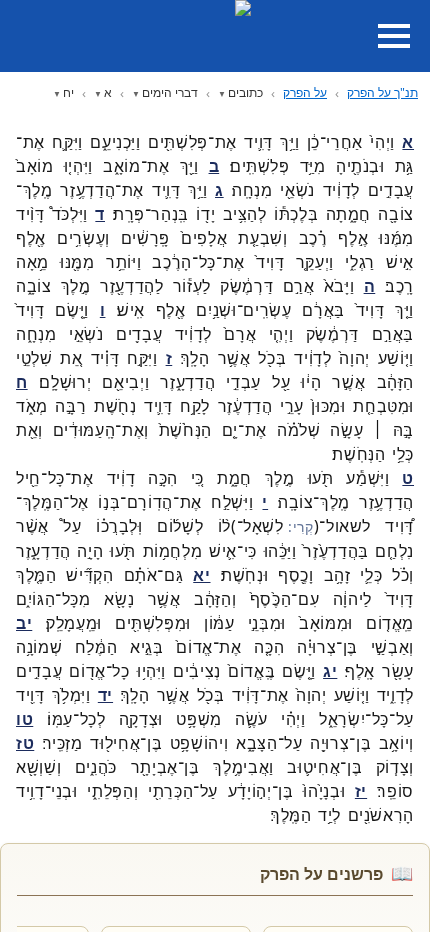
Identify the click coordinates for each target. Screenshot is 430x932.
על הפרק (305, 92)
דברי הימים (170, 92)
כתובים (245, 92)
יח (68, 92)
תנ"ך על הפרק (382, 92)
